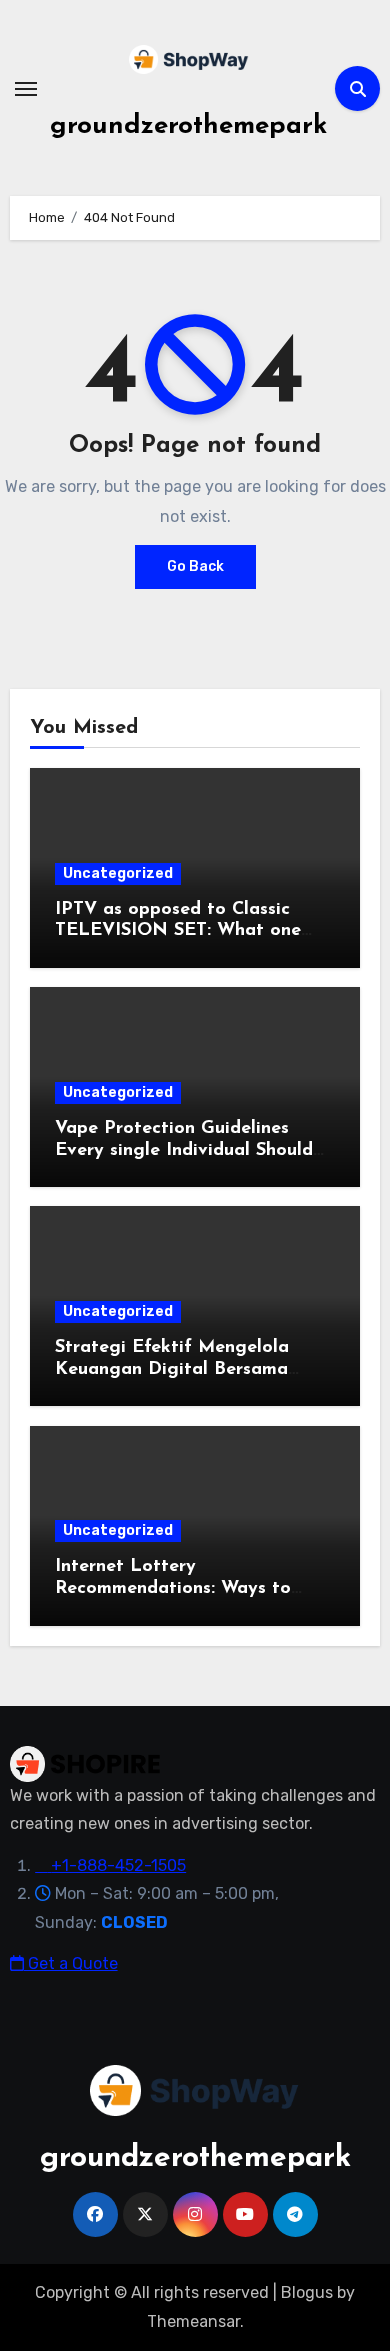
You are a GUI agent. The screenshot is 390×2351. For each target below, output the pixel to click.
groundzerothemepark (188, 126)
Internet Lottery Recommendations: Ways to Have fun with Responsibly (173, 1588)
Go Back (195, 566)
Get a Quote (71, 1963)
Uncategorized (118, 873)
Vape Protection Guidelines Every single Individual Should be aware (184, 1150)
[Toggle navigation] (26, 89)
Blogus (307, 2292)
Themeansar (193, 2321)
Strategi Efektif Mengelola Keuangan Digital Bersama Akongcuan (172, 1369)
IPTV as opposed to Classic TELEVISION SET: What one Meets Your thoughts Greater (182, 931)
